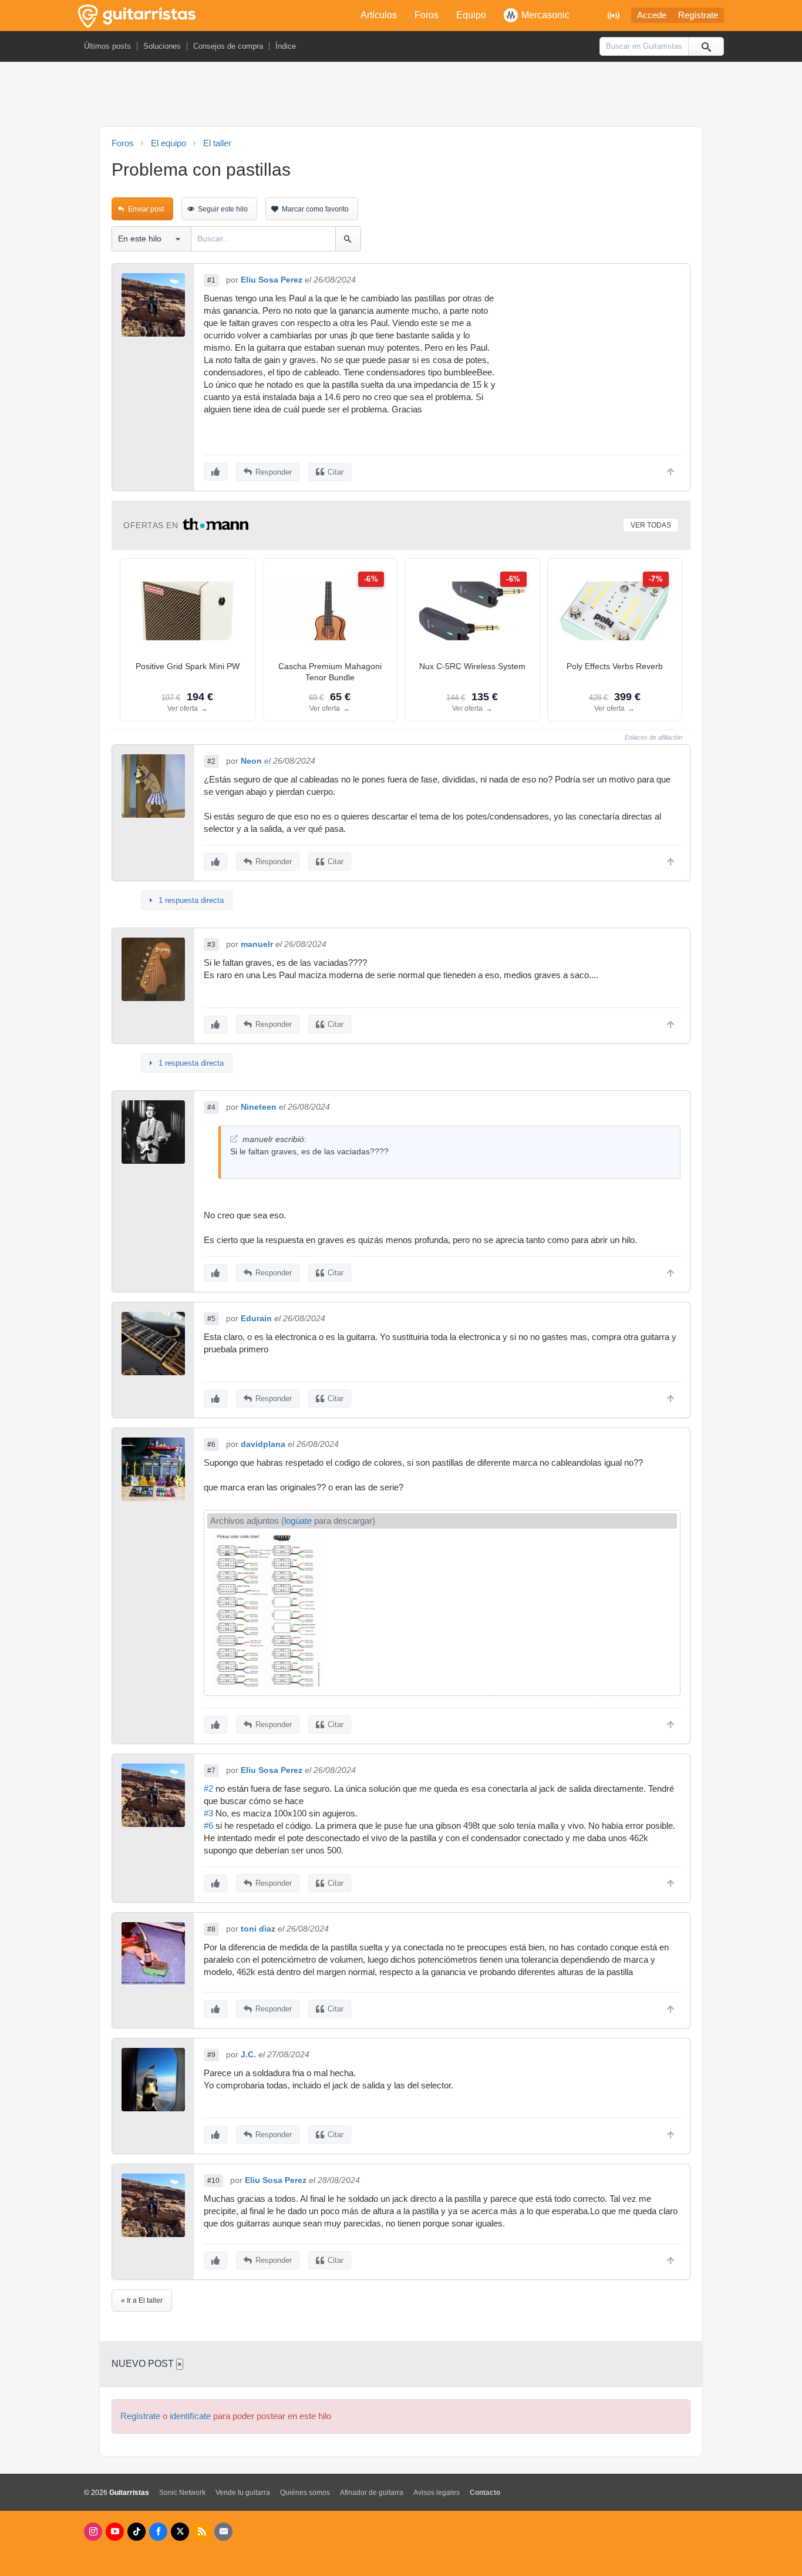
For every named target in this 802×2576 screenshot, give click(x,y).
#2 (211, 761)
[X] (180, 2532)
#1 (211, 280)
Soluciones (162, 46)
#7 (211, 1771)
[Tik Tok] (137, 2532)
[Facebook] (158, 2532)
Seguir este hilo (223, 209)
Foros (427, 15)
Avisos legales (437, 2493)
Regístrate (698, 15)
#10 (213, 2181)
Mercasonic (545, 15)
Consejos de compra (228, 46)
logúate (298, 1521)
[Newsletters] (223, 2532)
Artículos (379, 15)
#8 (211, 1929)
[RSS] (202, 2532)
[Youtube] (115, 2532)
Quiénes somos (305, 2493)
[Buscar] (706, 46)
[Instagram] (93, 2532)
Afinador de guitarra (372, 2493)
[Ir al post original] (234, 1139)
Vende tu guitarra (243, 2493)
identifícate (190, 2416)
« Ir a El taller (142, 2300)
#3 (211, 945)
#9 (211, 2055)
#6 (211, 1445)
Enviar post (146, 209)
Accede (652, 15)
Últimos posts (107, 46)
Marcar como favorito (315, 209)
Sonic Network (182, 2493)
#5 (211, 1319)
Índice (286, 46)
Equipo (471, 15)
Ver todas (651, 525)
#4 (211, 1107)
